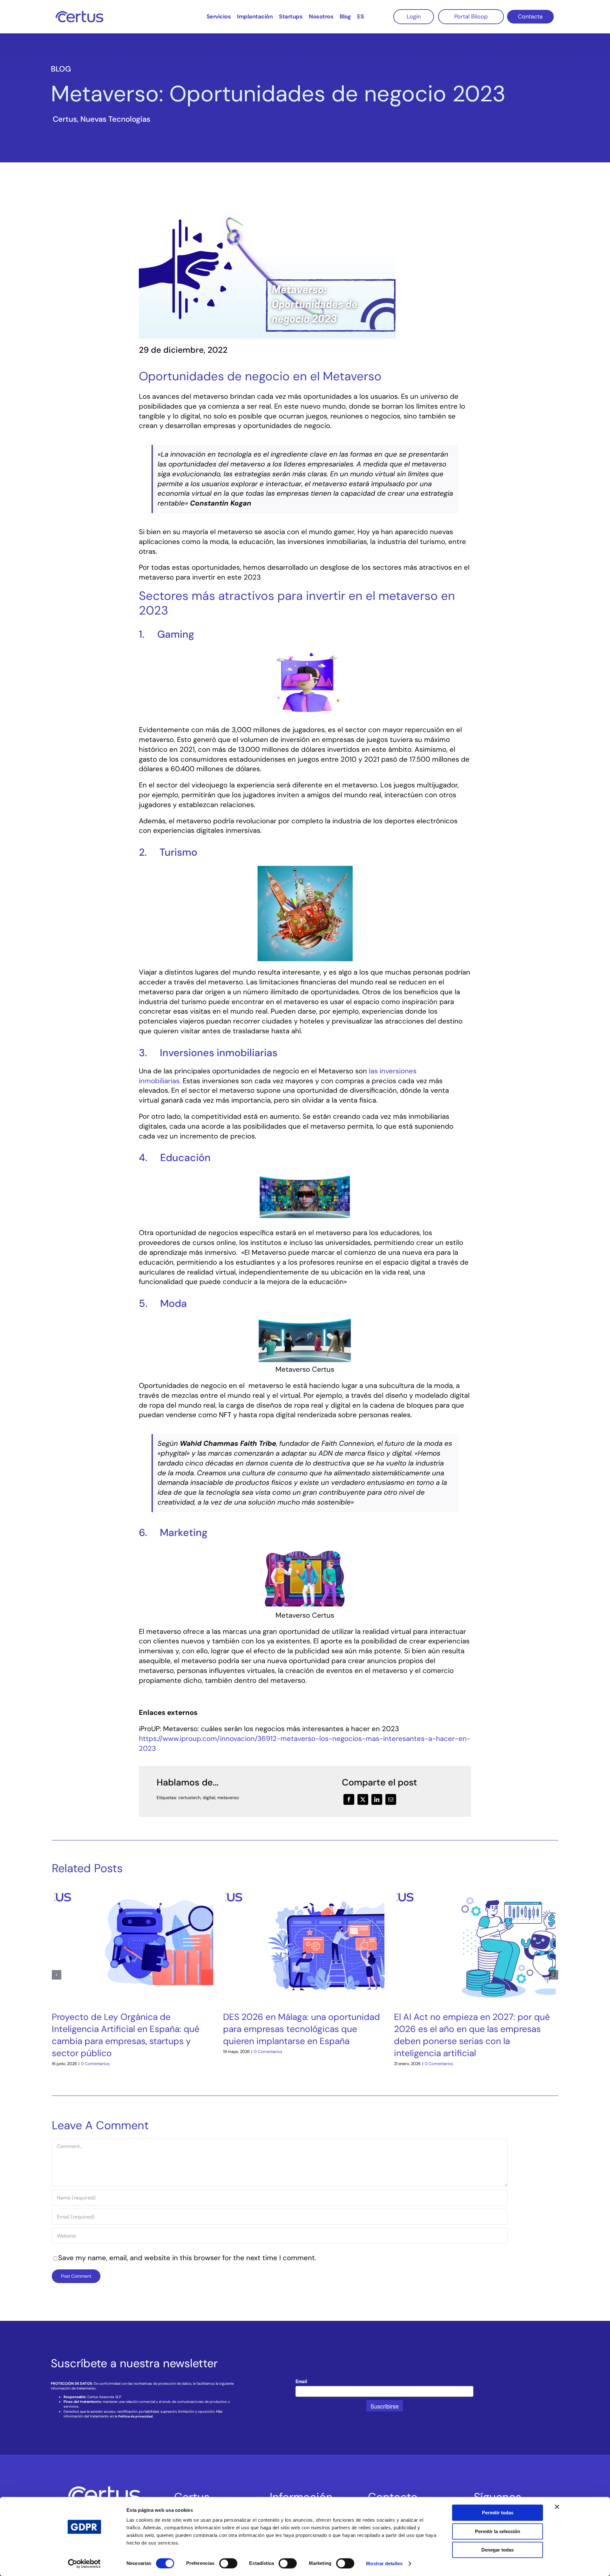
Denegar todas (498, 2550)
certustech (189, 1798)
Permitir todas (498, 2513)
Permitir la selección (498, 2531)
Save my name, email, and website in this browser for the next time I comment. (187, 2258)
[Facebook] (349, 1799)
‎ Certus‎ (64, 119)
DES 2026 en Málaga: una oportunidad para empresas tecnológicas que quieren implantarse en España (302, 2029)
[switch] (228, 2563)
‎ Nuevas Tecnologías (114, 119)
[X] (363, 1799)
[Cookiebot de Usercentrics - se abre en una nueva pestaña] (84, 2564)
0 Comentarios (95, 2064)
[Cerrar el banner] (557, 2507)
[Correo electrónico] (391, 1799)
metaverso (228, 1798)
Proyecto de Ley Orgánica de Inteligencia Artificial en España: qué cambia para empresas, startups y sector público (126, 2035)
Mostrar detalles (384, 2563)
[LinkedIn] (377, 1799)
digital (209, 1798)
